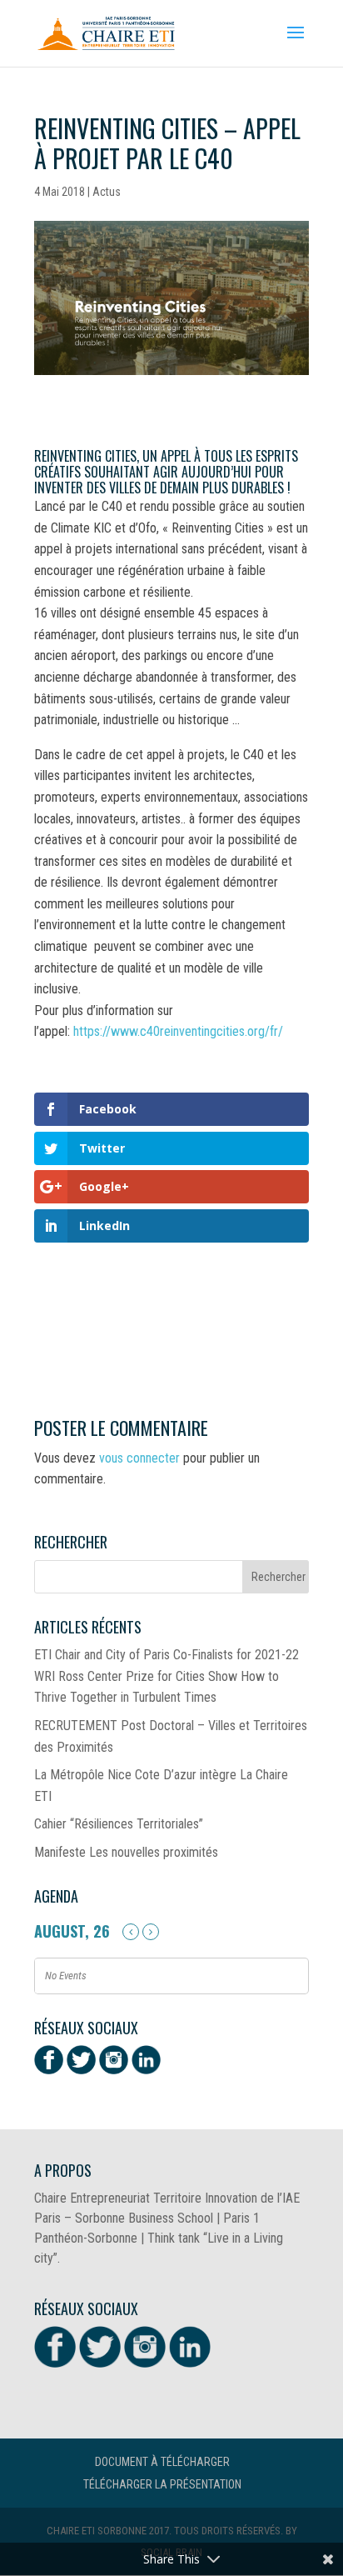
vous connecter (139, 1458)
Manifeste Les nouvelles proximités (126, 1852)
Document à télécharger (162, 2462)
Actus (107, 192)
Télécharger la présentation (162, 2484)
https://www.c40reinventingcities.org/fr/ (178, 1031)
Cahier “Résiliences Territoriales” (119, 1824)
